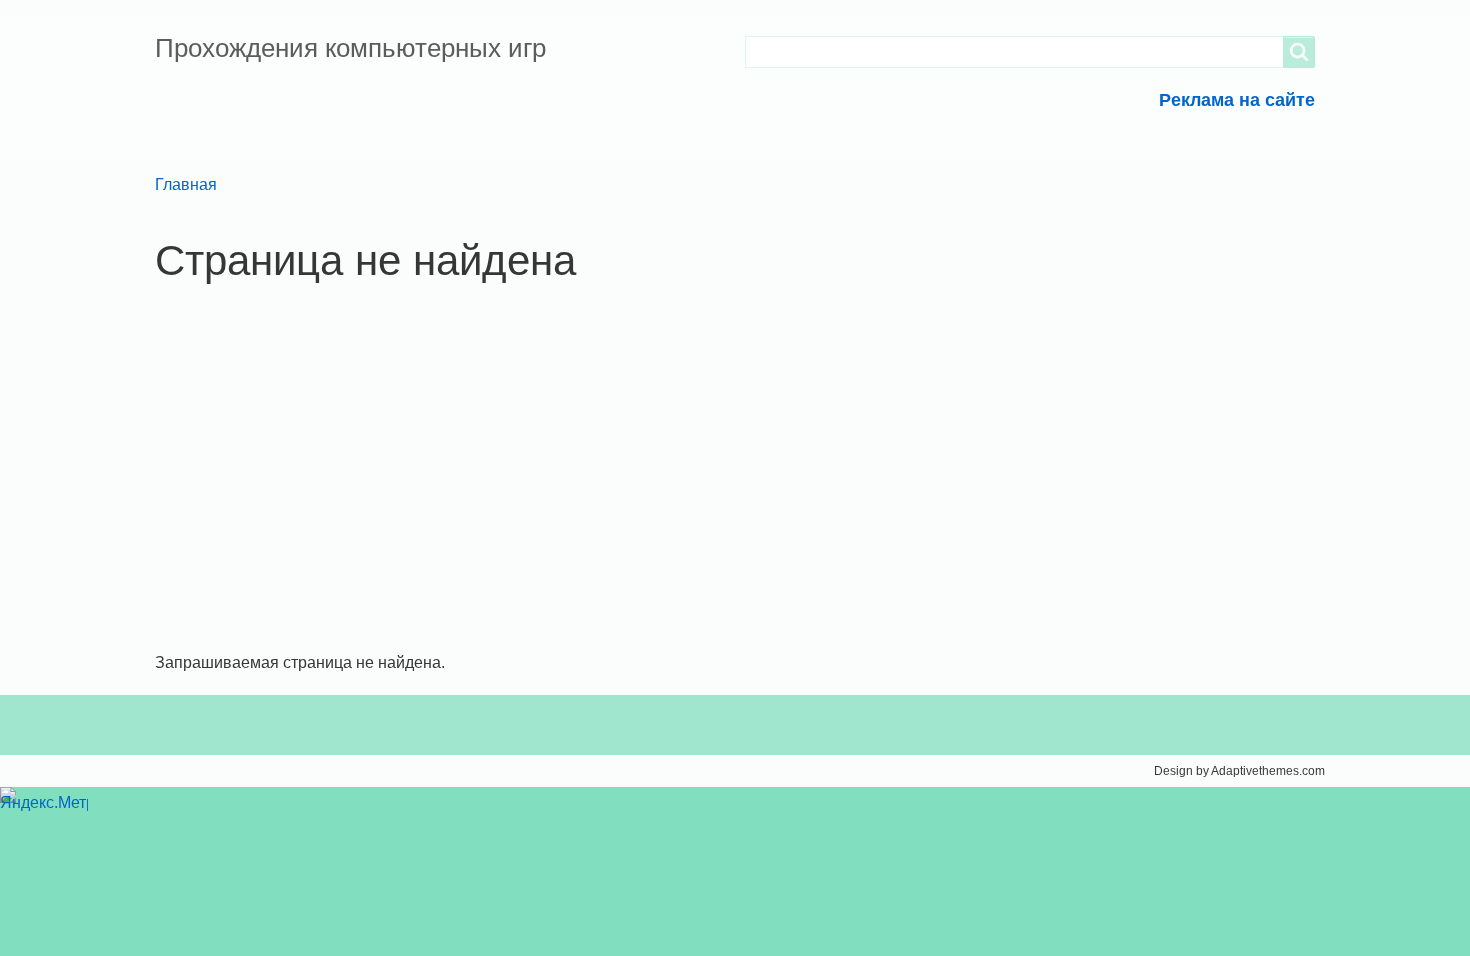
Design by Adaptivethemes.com (1239, 771)
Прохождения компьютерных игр (350, 48)
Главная (186, 184)
